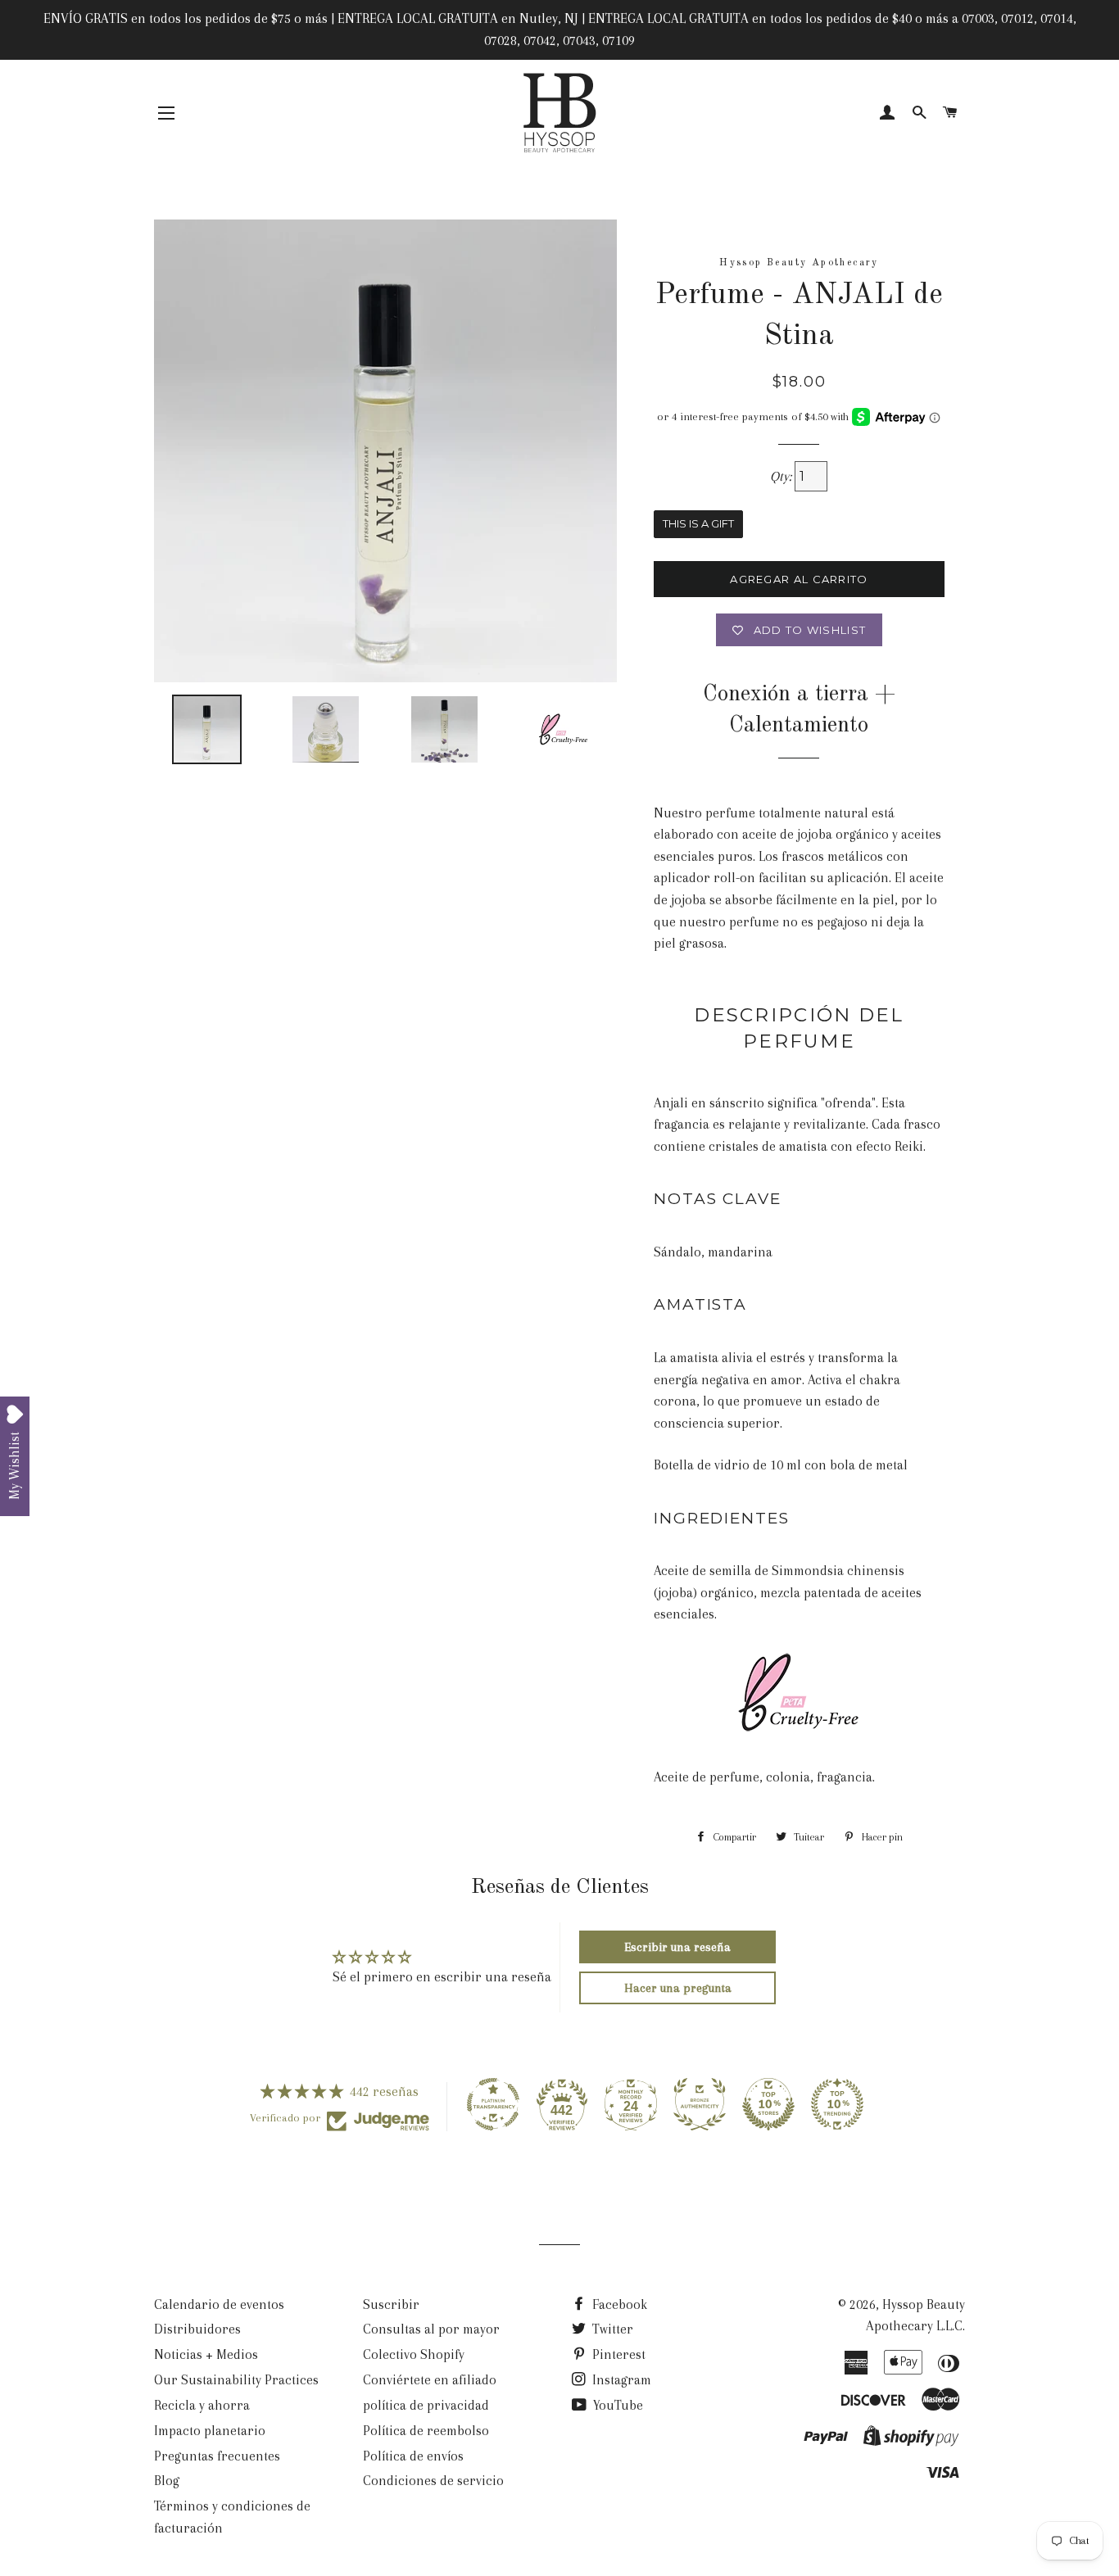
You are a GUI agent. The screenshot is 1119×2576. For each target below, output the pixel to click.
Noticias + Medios (206, 2354)
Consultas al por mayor (431, 2329)
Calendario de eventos (219, 2304)
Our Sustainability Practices (236, 2380)
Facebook (618, 2304)
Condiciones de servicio (433, 2481)
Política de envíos (413, 2456)
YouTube (616, 2405)
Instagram (620, 2380)
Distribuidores (197, 2329)
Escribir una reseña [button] (677, 1947)
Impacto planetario (210, 2431)
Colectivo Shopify (414, 2354)
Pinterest (617, 2354)
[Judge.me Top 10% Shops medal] (768, 2104)
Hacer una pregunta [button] (678, 1988)
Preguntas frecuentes (217, 2456)
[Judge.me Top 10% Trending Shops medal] (837, 2104)
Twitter (611, 2329)
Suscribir (391, 2304)
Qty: (782, 476)
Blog (167, 2481)
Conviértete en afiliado (430, 2380)
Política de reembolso (426, 2431)
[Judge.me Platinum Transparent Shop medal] (493, 2104)
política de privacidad (426, 2405)
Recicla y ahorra (202, 2405)
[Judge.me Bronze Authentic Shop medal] (700, 2104)
